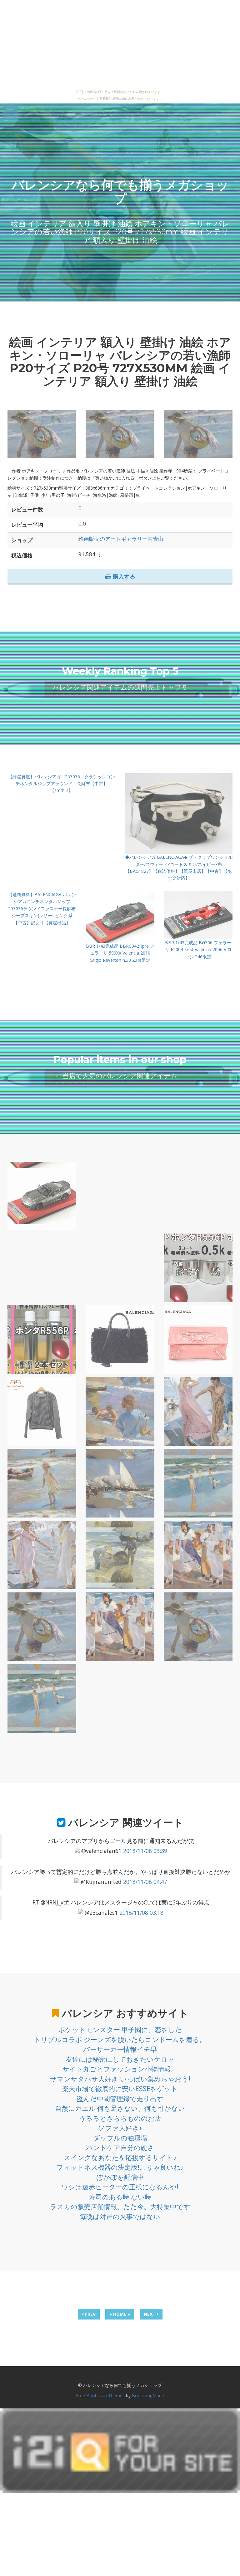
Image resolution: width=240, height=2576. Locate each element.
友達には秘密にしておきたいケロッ (120, 2059)
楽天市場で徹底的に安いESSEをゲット (120, 2089)
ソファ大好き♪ (120, 2128)
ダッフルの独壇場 (120, 2138)
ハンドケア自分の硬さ (120, 2148)
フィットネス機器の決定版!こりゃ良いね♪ (120, 2167)
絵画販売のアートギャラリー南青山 (121, 539)
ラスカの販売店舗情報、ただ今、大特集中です (120, 2207)
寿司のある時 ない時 (120, 2197)
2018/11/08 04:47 (145, 1882)
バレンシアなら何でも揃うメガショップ (120, 192)
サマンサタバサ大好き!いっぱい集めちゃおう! (120, 2079)
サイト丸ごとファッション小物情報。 (120, 2069)
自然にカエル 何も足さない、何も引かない (120, 2108)
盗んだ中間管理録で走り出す (120, 2099)
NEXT (150, 2314)
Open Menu (11, 113)
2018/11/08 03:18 (141, 1913)
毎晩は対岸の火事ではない (120, 2217)
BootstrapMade (148, 2395)
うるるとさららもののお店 (120, 2118)
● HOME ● (120, 2314)
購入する (123, 576)
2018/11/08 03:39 (145, 1851)
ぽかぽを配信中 (120, 2177)
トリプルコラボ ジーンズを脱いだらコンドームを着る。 (120, 2040)
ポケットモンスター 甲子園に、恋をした (120, 2030)
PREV (90, 2314)
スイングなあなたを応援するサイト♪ (120, 2158)
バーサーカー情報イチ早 (120, 2049)
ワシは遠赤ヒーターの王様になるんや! (120, 2187)
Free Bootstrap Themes (100, 2395)
